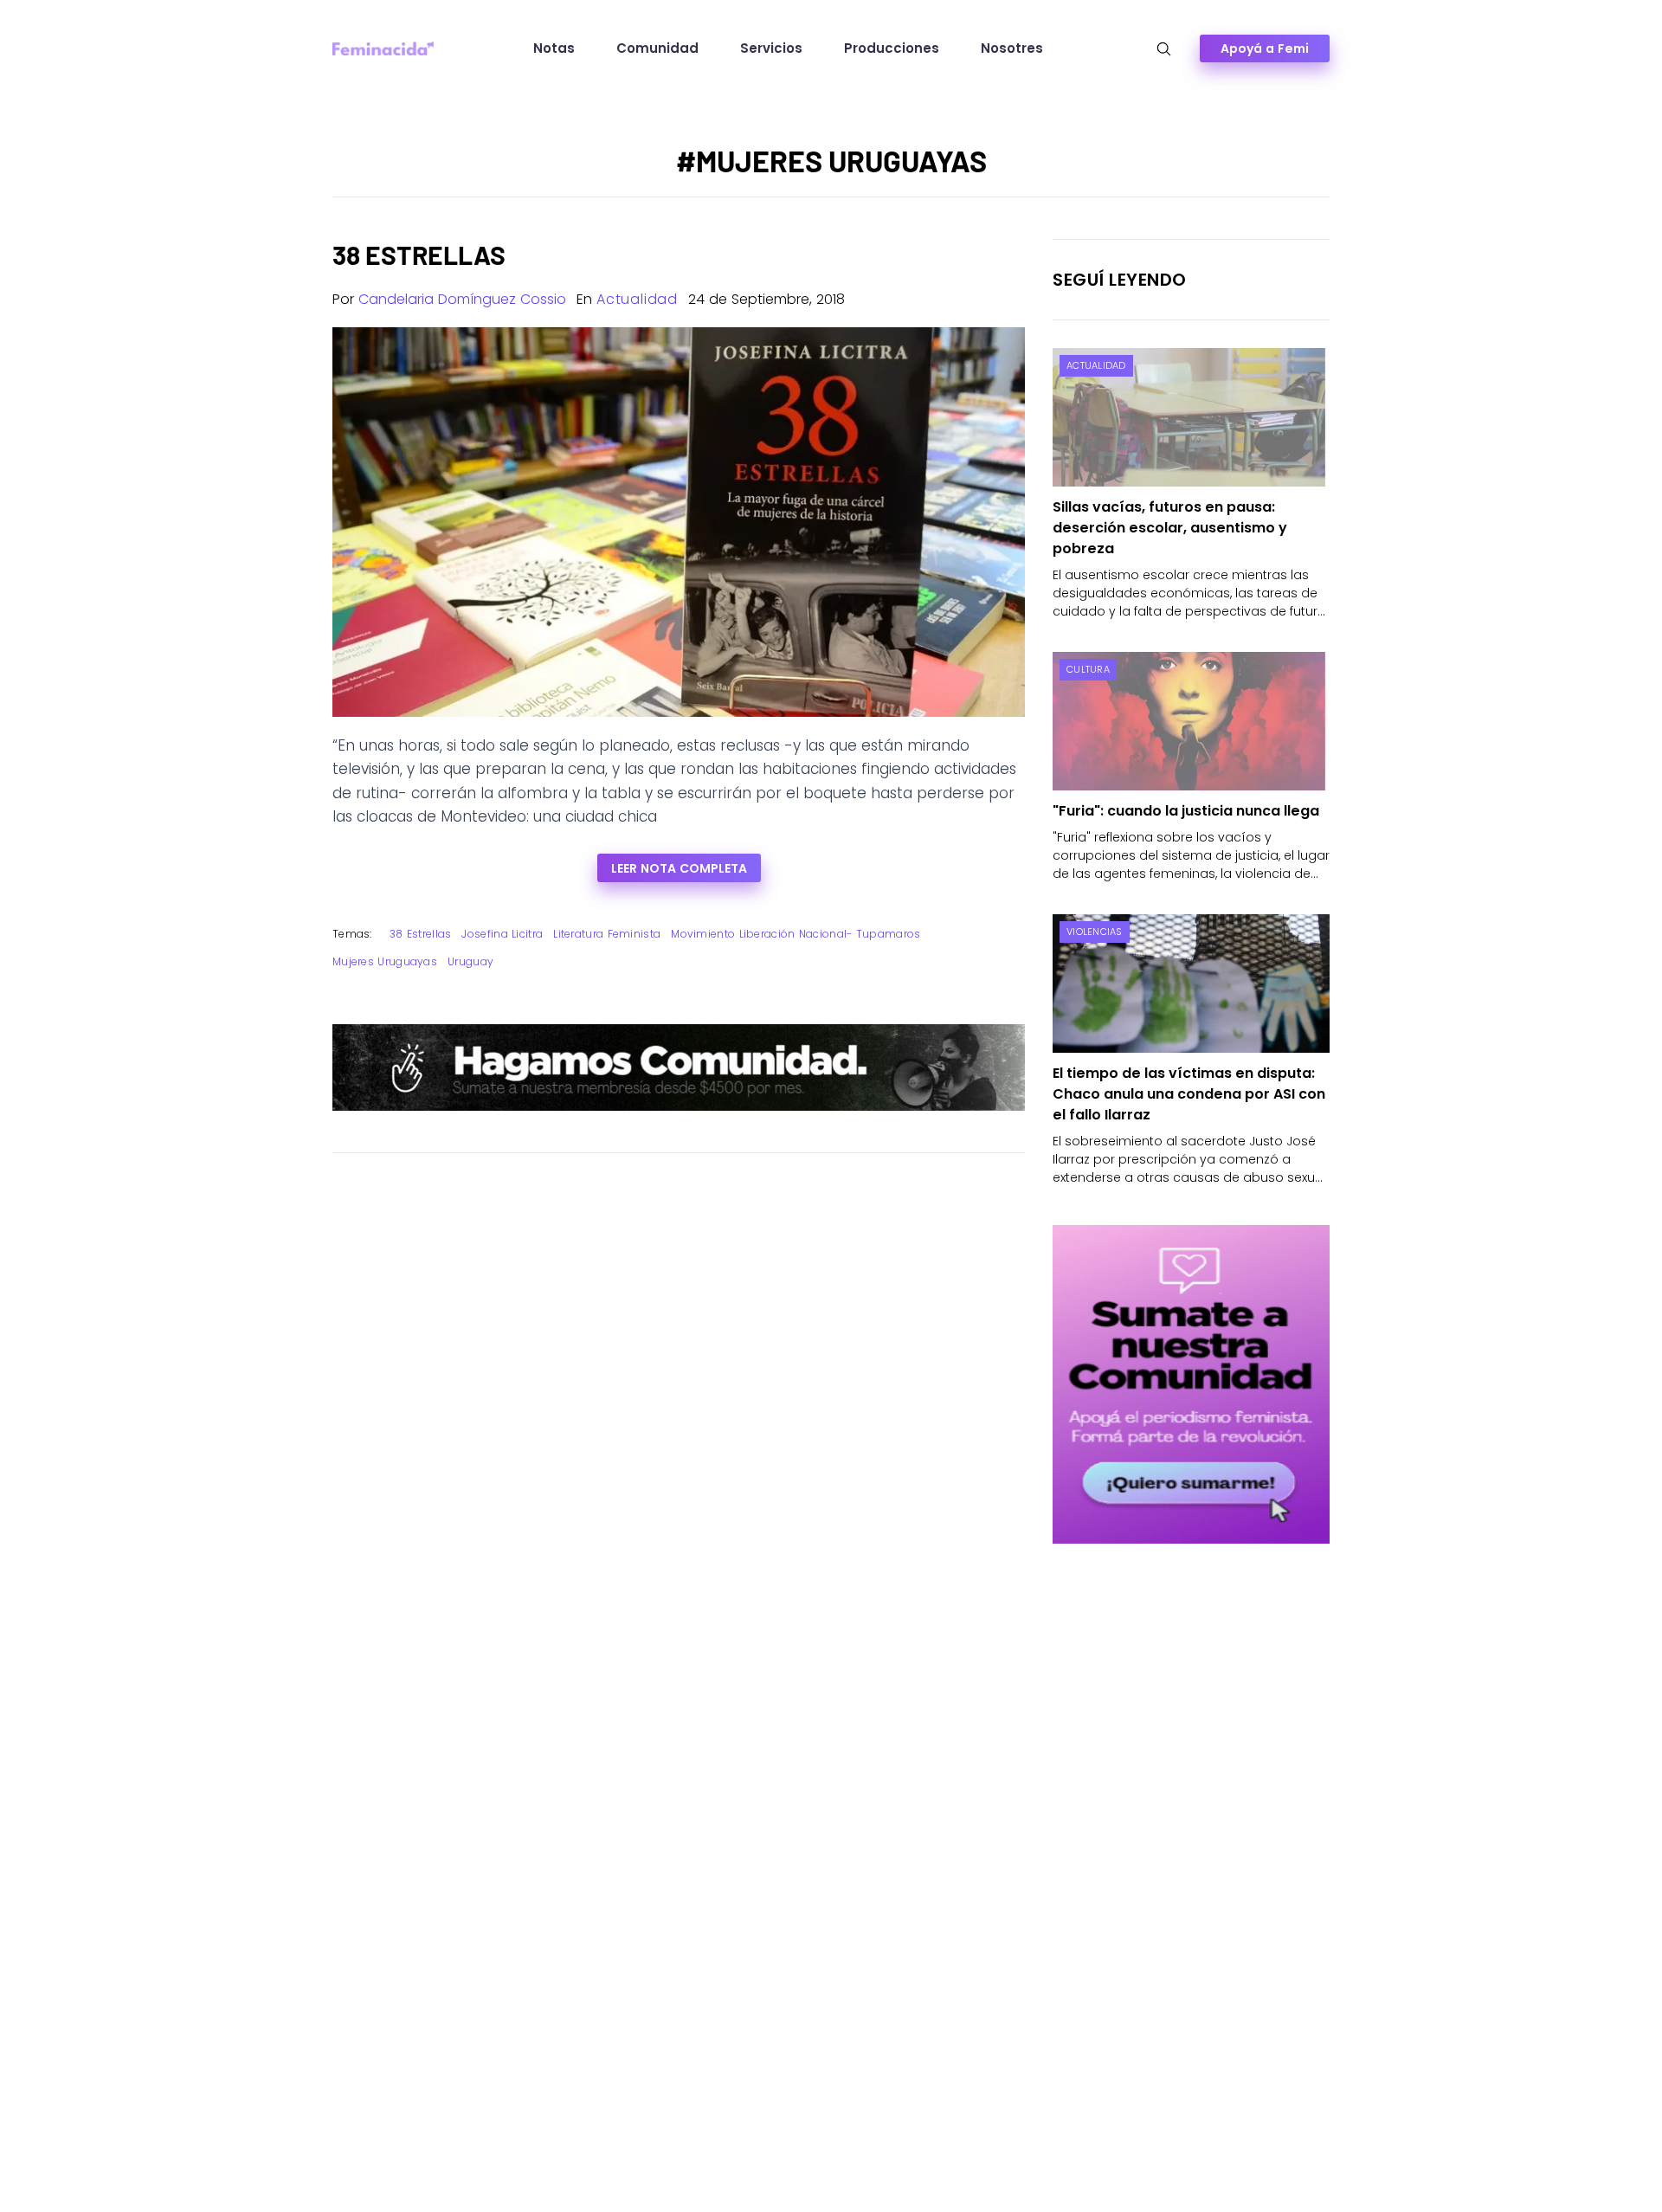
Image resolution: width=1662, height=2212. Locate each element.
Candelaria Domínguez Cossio (462, 299)
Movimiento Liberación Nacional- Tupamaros (796, 934)
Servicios (771, 48)
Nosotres (1012, 48)
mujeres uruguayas (385, 961)
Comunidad (657, 48)
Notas (554, 48)
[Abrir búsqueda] (1164, 49)
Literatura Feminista (607, 934)
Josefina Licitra (502, 934)
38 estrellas (421, 934)
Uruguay (470, 961)
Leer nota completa (679, 868)
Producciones (892, 48)
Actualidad (637, 299)
